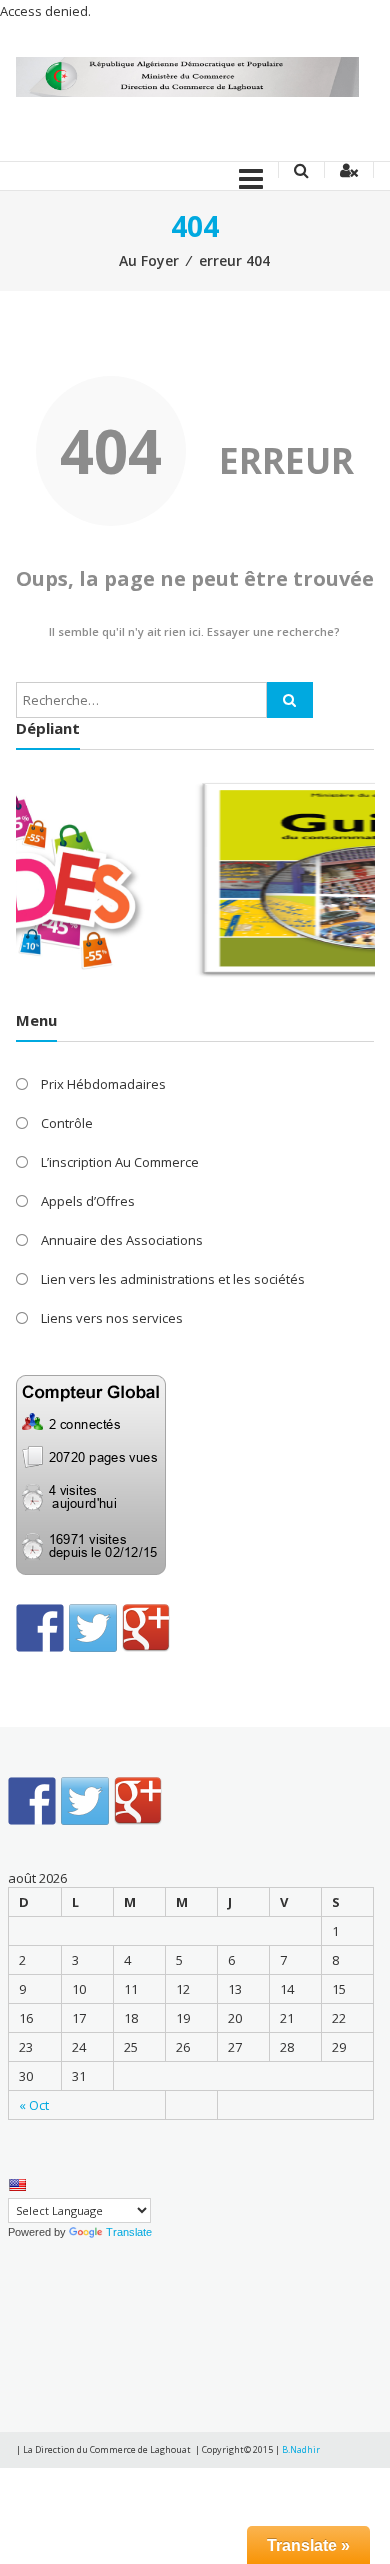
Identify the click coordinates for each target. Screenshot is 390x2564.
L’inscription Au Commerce (120, 1162)
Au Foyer (149, 260)
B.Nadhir (301, 2449)
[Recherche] (290, 700)
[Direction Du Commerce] (188, 76)
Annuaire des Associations (122, 1240)
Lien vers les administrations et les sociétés (173, 1279)
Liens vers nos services (112, 1318)
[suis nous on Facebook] (40, 1628)
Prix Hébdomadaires (103, 1084)
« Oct (34, 2105)
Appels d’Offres (88, 1201)
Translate (129, 2232)
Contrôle (67, 1123)
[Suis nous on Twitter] (93, 1628)
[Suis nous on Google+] (146, 1628)
